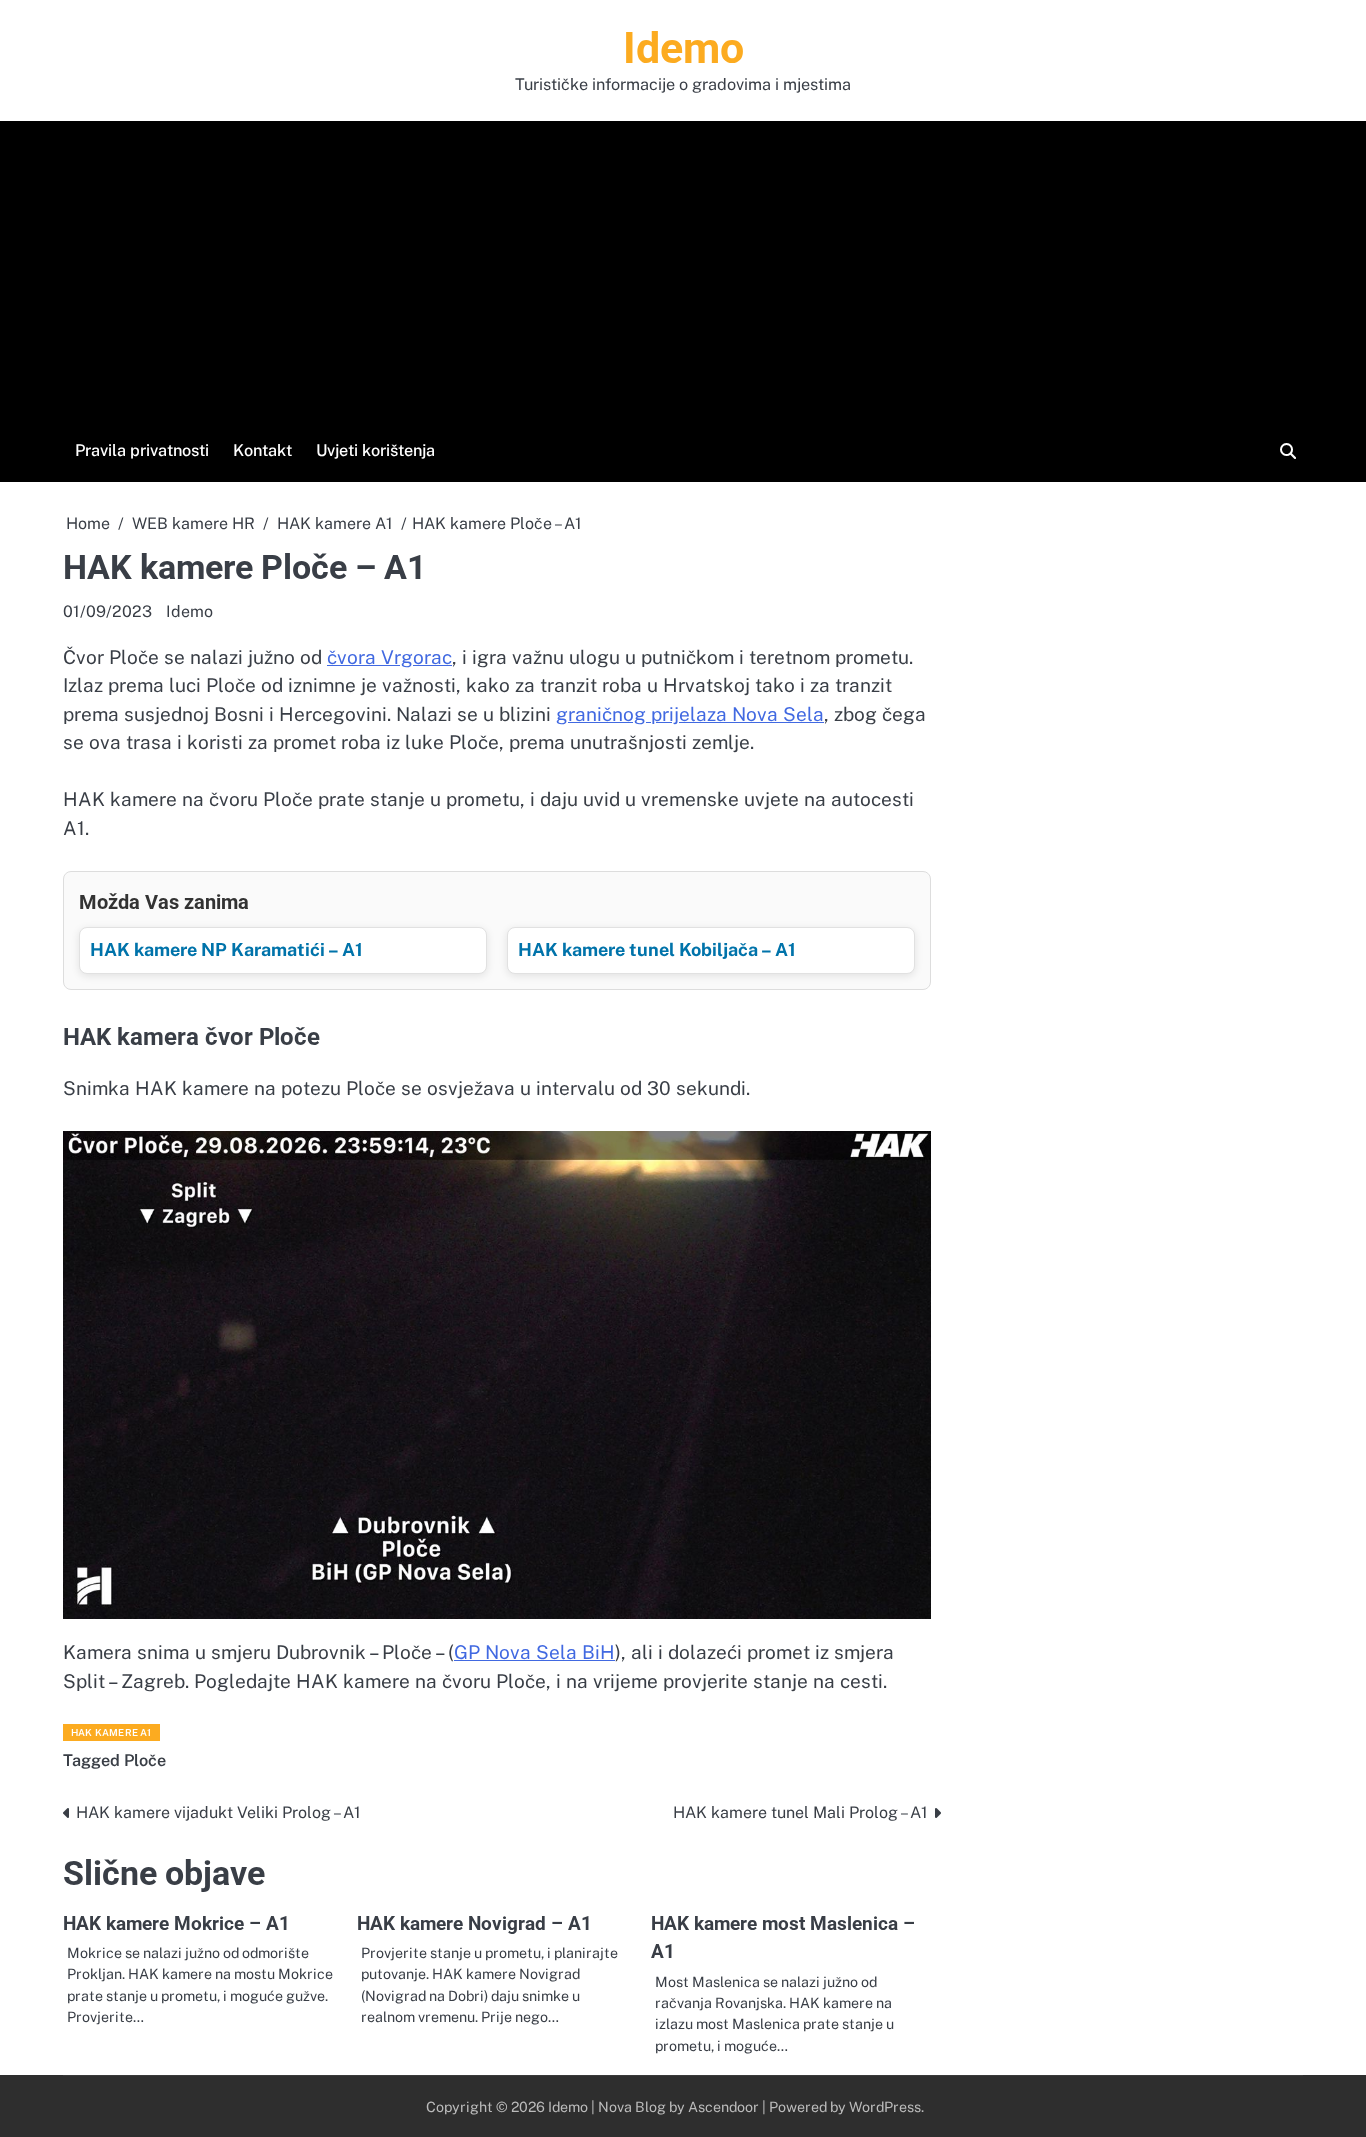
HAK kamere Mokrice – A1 (176, 1923)
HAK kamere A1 (111, 1732)
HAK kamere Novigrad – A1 (474, 1923)
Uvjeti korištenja (375, 450)
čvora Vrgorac (389, 657)
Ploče (145, 1760)
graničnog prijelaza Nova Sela (690, 714)
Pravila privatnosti (142, 450)
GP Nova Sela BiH (534, 1652)
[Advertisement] (683, 285)
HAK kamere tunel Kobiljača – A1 (657, 949)
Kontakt (262, 450)
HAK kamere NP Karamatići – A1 (226, 949)
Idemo (683, 48)
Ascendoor (723, 2106)
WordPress (885, 2106)
